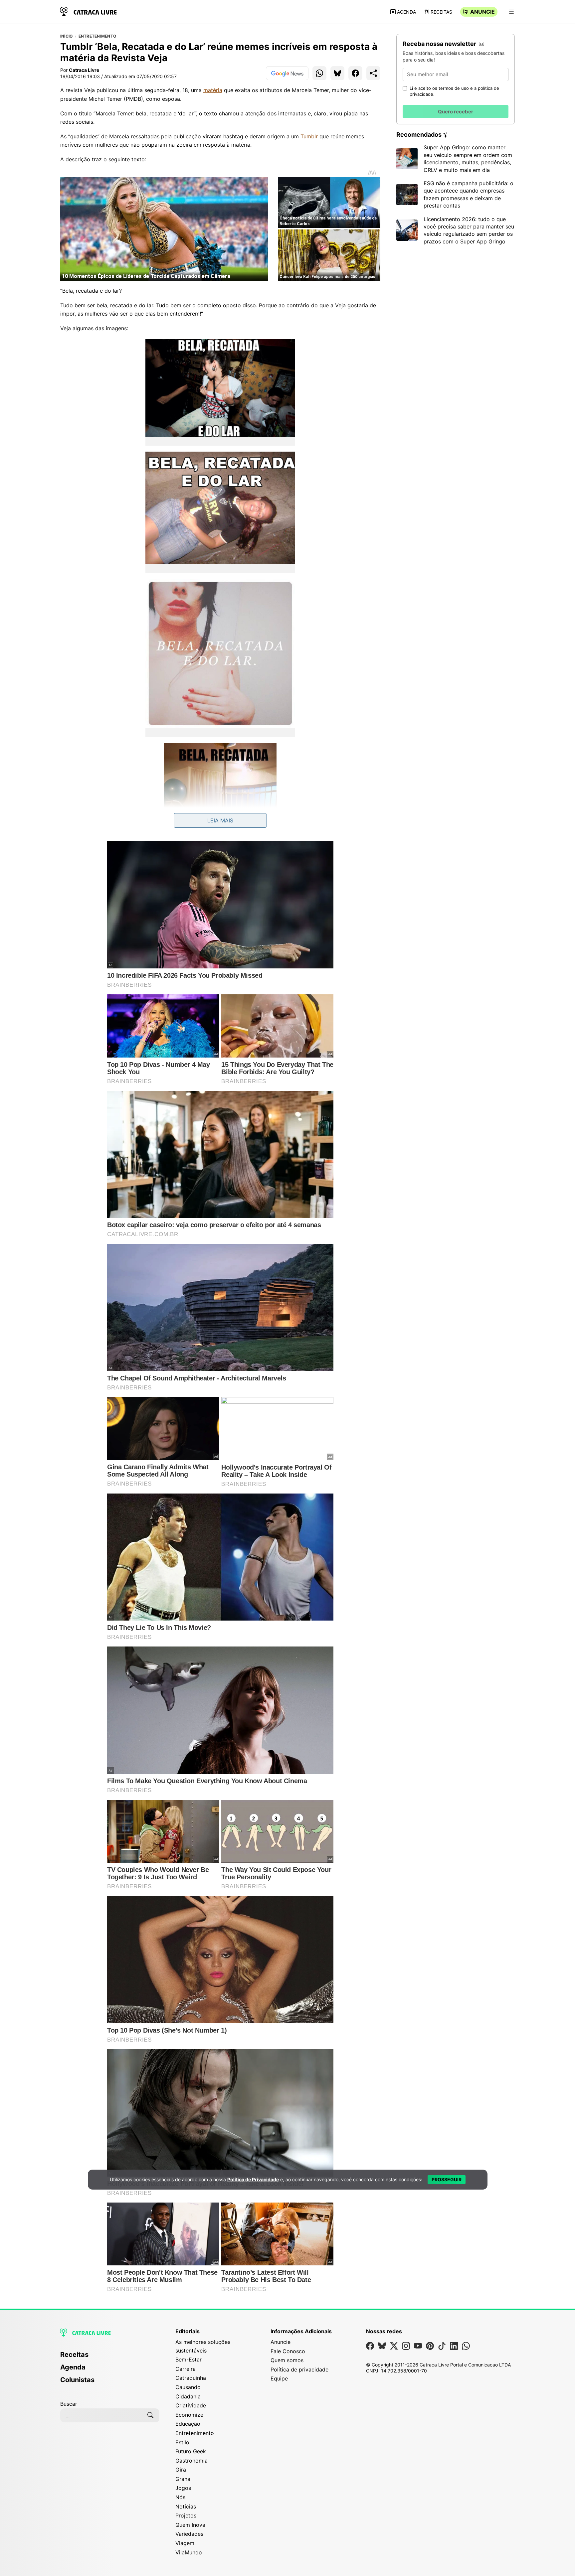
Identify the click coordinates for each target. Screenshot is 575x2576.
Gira (181, 2470)
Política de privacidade (299, 2369)
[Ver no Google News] (287, 73)
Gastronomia (192, 2461)
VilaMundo (189, 2552)
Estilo (182, 2442)
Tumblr (309, 136)
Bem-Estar (189, 2360)
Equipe (279, 2378)
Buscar (69, 2404)
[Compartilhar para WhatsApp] (319, 73)
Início (66, 36)
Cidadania (188, 2396)
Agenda (406, 12)
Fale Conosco (288, 2351)
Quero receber (456, 112)
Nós (180, 2497)
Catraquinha (191, 2378)
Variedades (189, 2534)
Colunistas (77, 2380)
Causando (188, 2387)
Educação (188, 2424)
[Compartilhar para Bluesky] (337, 73)
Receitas (441, 12)
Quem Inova (190, 2525)
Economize (189, 2415)
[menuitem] (110, 2358)
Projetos (186, 2515)
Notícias (186, 2506)
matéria (213, 90)
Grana (183, 2479)
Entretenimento (97, 36)
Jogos (183, 2488)
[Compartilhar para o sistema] (373, 73)
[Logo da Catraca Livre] (89, 11)
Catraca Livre (84, 70)
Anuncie (482, 12)
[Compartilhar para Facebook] (355, 73)
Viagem (185, 2543)
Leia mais (220, 820)
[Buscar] (150, 2415)
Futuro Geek (191, 2451)
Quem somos (287, 2360)
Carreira (186, 2369)
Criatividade (191, 2405)
